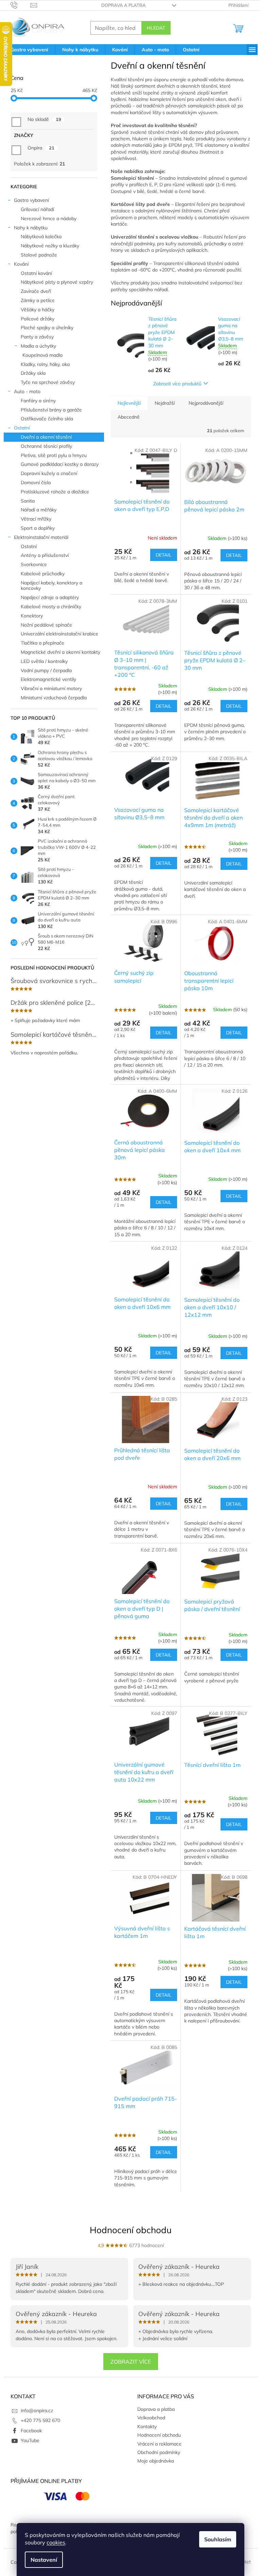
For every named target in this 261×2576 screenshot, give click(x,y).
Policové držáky (38, 319)
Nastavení (44, 2560)
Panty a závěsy (37, 337)
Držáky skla (33, 373)
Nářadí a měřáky (39, 510)
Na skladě (44, 119)
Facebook (31, 2431)
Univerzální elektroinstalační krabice (59, 634)
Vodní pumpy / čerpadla (46, 670)
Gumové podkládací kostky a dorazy (60, 464)
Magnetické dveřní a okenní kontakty (60, 652)
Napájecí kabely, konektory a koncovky (51, 586)
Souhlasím (218, 2539)
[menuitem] (29, 50)
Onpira (41, 148)
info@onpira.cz (37, 2411)
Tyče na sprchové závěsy (48, 382)
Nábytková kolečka (41, 236)
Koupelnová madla (42, 355)
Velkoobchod (151, 2418)
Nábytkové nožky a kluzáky (50, 246)
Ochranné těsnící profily (46, 446)
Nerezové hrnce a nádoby (49, 218)
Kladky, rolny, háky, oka (45, 364)
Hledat (156, 28)
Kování (21, 264)
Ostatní (22, 428)
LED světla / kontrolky (44, 661)
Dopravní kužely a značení (49, 473)
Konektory (32, 616)
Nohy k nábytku (31, 228)
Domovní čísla (36, 483)
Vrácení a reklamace (159, 2444)
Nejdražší (165, 403)
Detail (164, 555)
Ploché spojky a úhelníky (47, 328)
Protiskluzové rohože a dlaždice (55, 492)
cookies (56, 2542)
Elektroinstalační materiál (41, 537)
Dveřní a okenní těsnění (46, 437)
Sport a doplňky (38, 528)
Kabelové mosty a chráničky (51, 607)
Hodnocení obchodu (131, 2230)
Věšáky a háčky (38, 310)
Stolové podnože (39, 255)
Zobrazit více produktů (177, 384)
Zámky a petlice (38, 300)
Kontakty (147, 2426)
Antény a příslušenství (45, 555)
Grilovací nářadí (37, 209)
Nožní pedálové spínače (46, 625)
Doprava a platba (124, 5)
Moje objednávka (156, 2461)
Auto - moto (27, 391)
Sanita (28, 501)
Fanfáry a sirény (38, 401)
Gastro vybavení (31, 200)
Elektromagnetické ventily (48, 679)
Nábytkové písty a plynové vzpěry (57, 282)
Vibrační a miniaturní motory (51, 688)
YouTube (30, 2440)
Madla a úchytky (38, 346)
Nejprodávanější (206, 403)
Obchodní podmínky (159, 2452)
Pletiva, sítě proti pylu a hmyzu (54, 455)
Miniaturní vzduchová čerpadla (54, 698)
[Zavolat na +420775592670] (21, 5)
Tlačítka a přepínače (42, 643)
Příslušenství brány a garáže (51, 410)
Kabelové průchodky (43, 574)
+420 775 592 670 (40, 2420)
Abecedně (129, 417)
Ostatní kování (36, 273)
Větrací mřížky (36, 519)
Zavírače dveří (36, 291)
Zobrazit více (131, 2362)
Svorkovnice (34, 564)
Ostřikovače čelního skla (47, 419)
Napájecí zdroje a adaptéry (50, 597)
